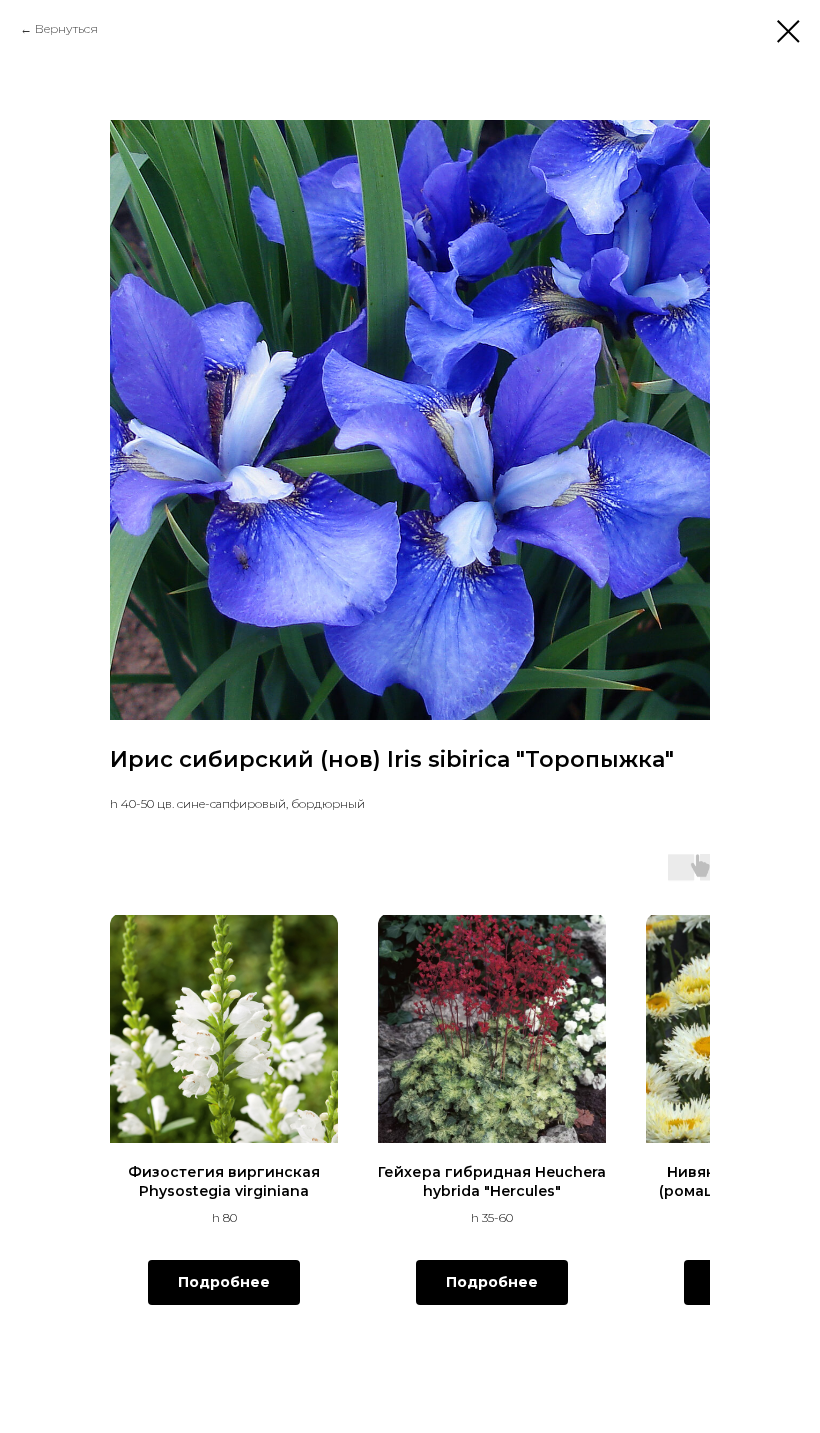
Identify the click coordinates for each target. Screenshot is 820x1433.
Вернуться (66, 28)
